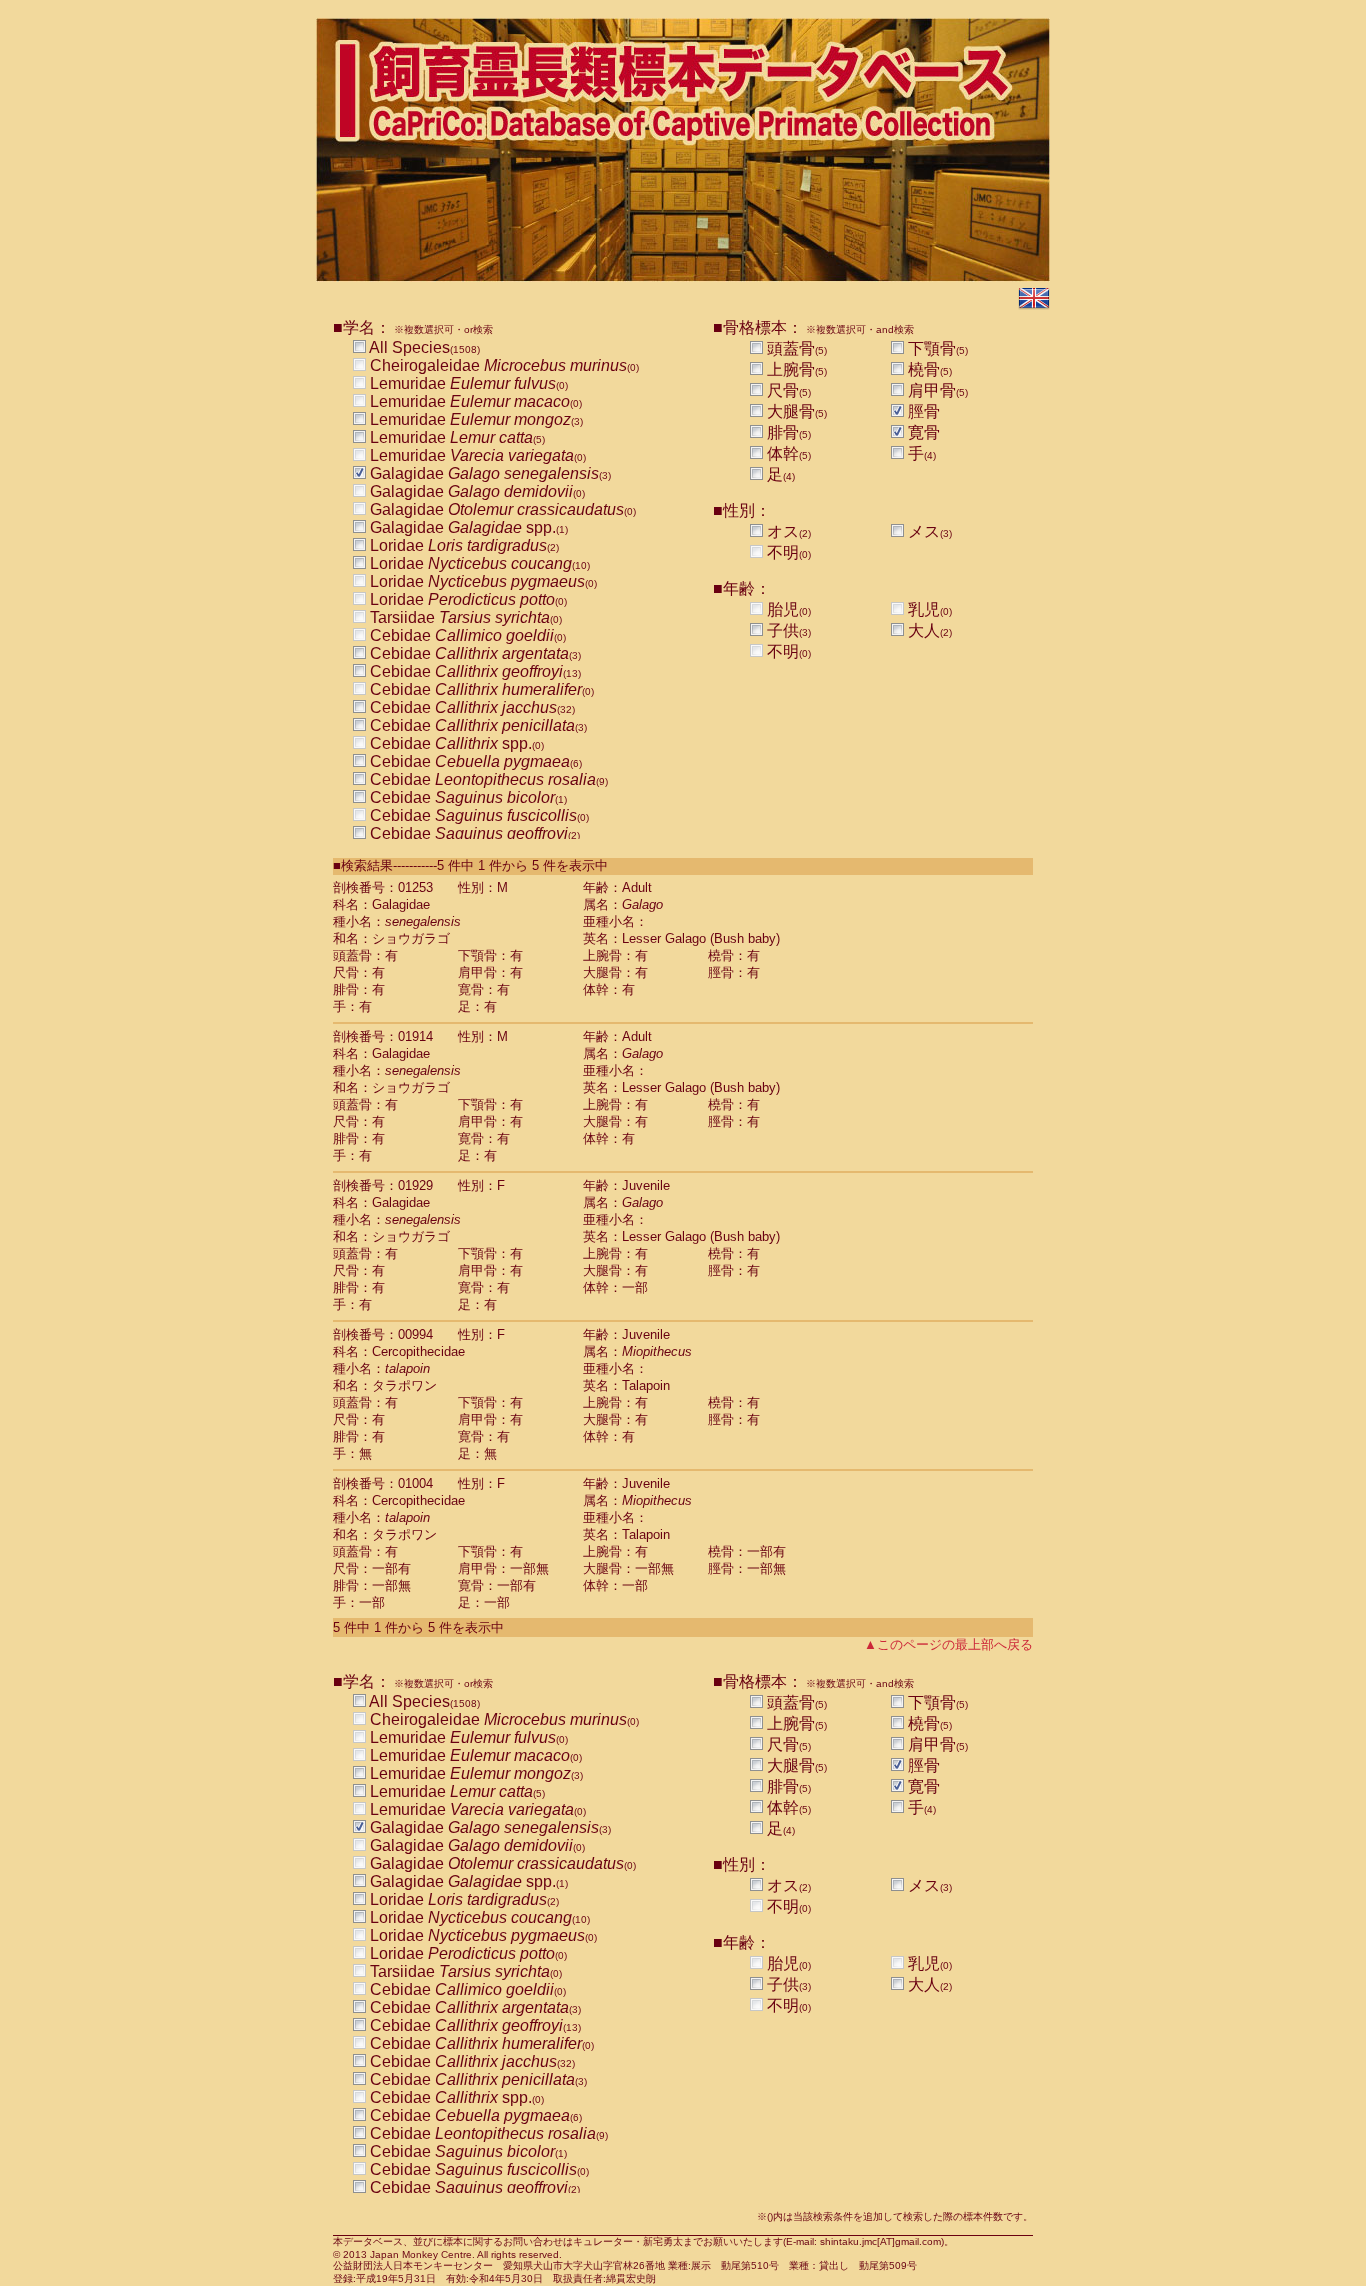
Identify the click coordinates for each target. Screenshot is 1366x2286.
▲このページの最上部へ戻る (948, 1644)
